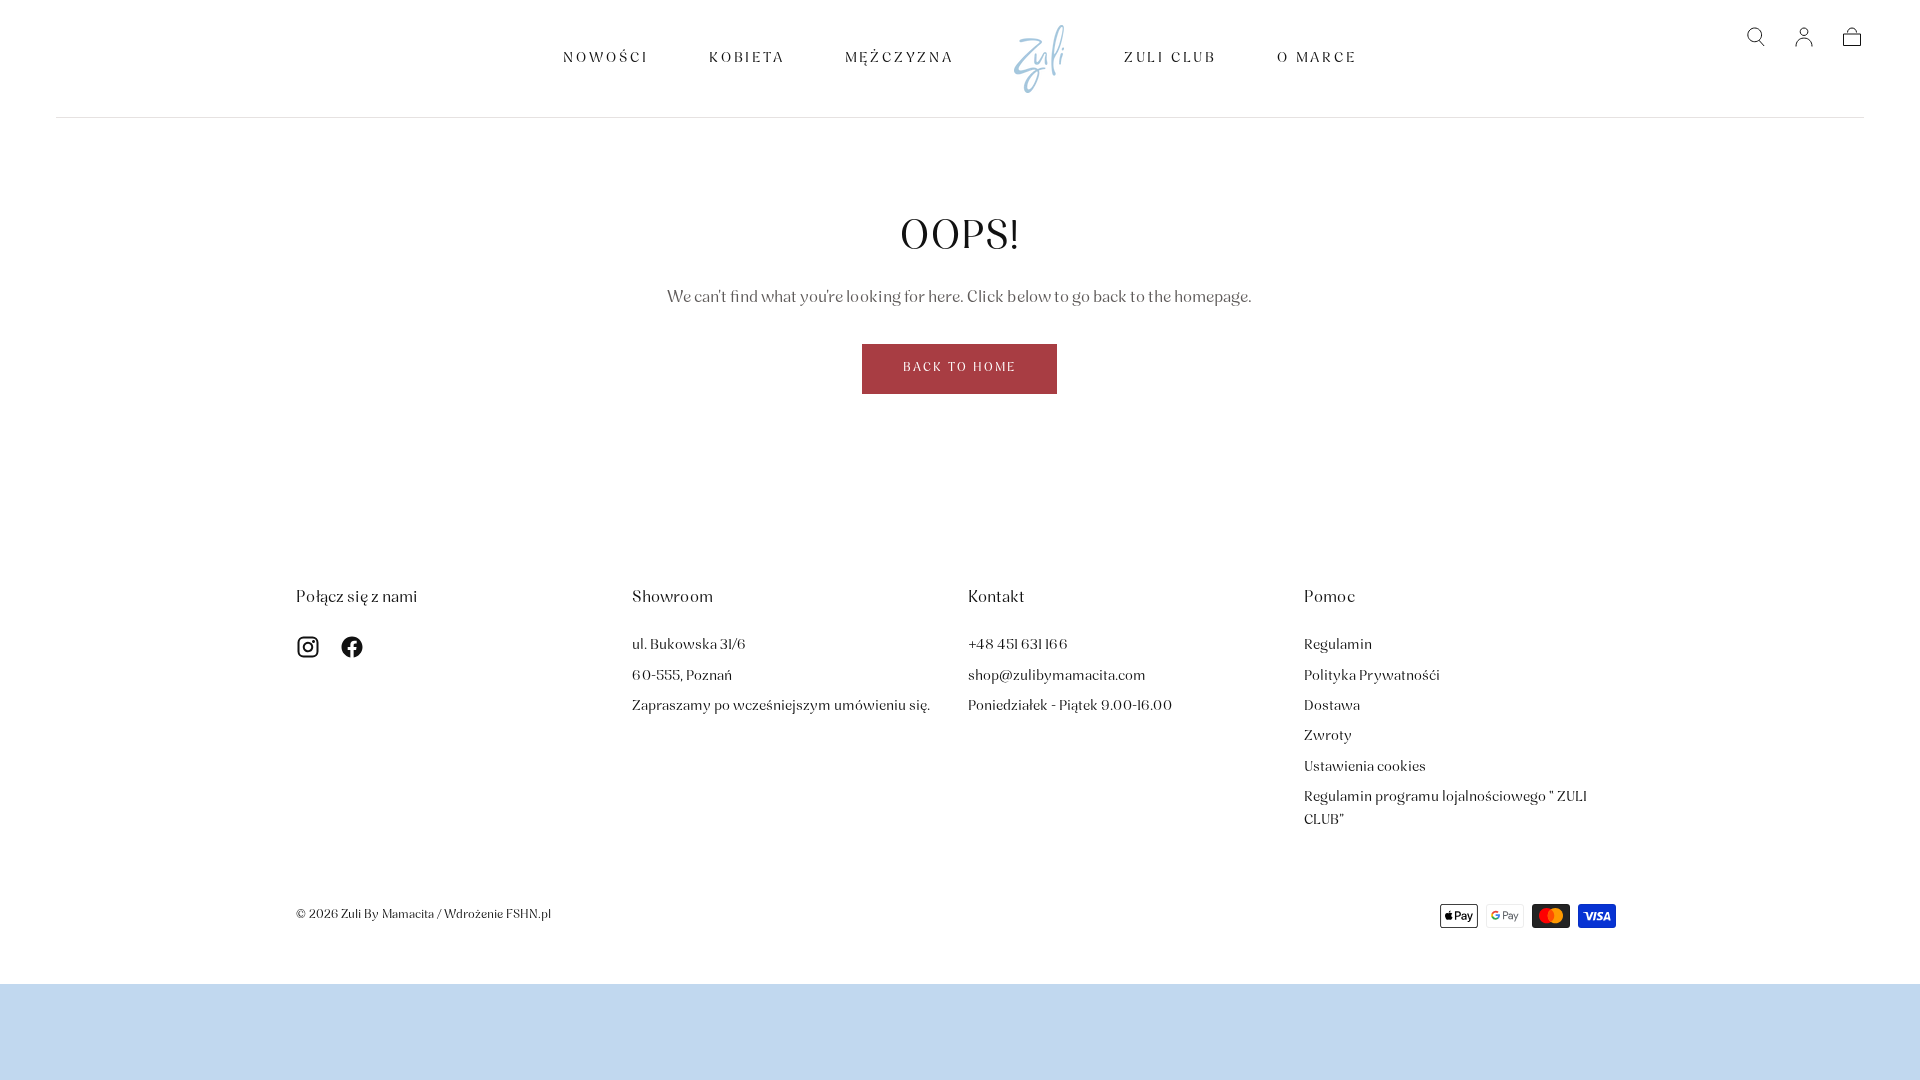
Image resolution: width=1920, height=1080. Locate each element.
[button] (1756, 37)
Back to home (959, 368)
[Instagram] (308, 647)
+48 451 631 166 (1018, 645)
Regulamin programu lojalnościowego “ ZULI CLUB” (1445, 808)
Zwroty (1328, 736)
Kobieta (747, 58)
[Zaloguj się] (1804, 37)
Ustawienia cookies (1365, 767)
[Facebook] (352, 647)
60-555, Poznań (682, 676)
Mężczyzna (899, 58)
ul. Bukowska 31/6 (689, 645)
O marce (1317, 58)
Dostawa (1332, 706)
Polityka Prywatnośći (1372, 676)
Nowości (606, 58)
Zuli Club (1170, 58)
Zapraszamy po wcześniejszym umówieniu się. (781, 706)
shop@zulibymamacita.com (1057, 676)
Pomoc (1329, 598)
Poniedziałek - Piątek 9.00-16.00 (1070, 706)
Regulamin (1338, 645)
